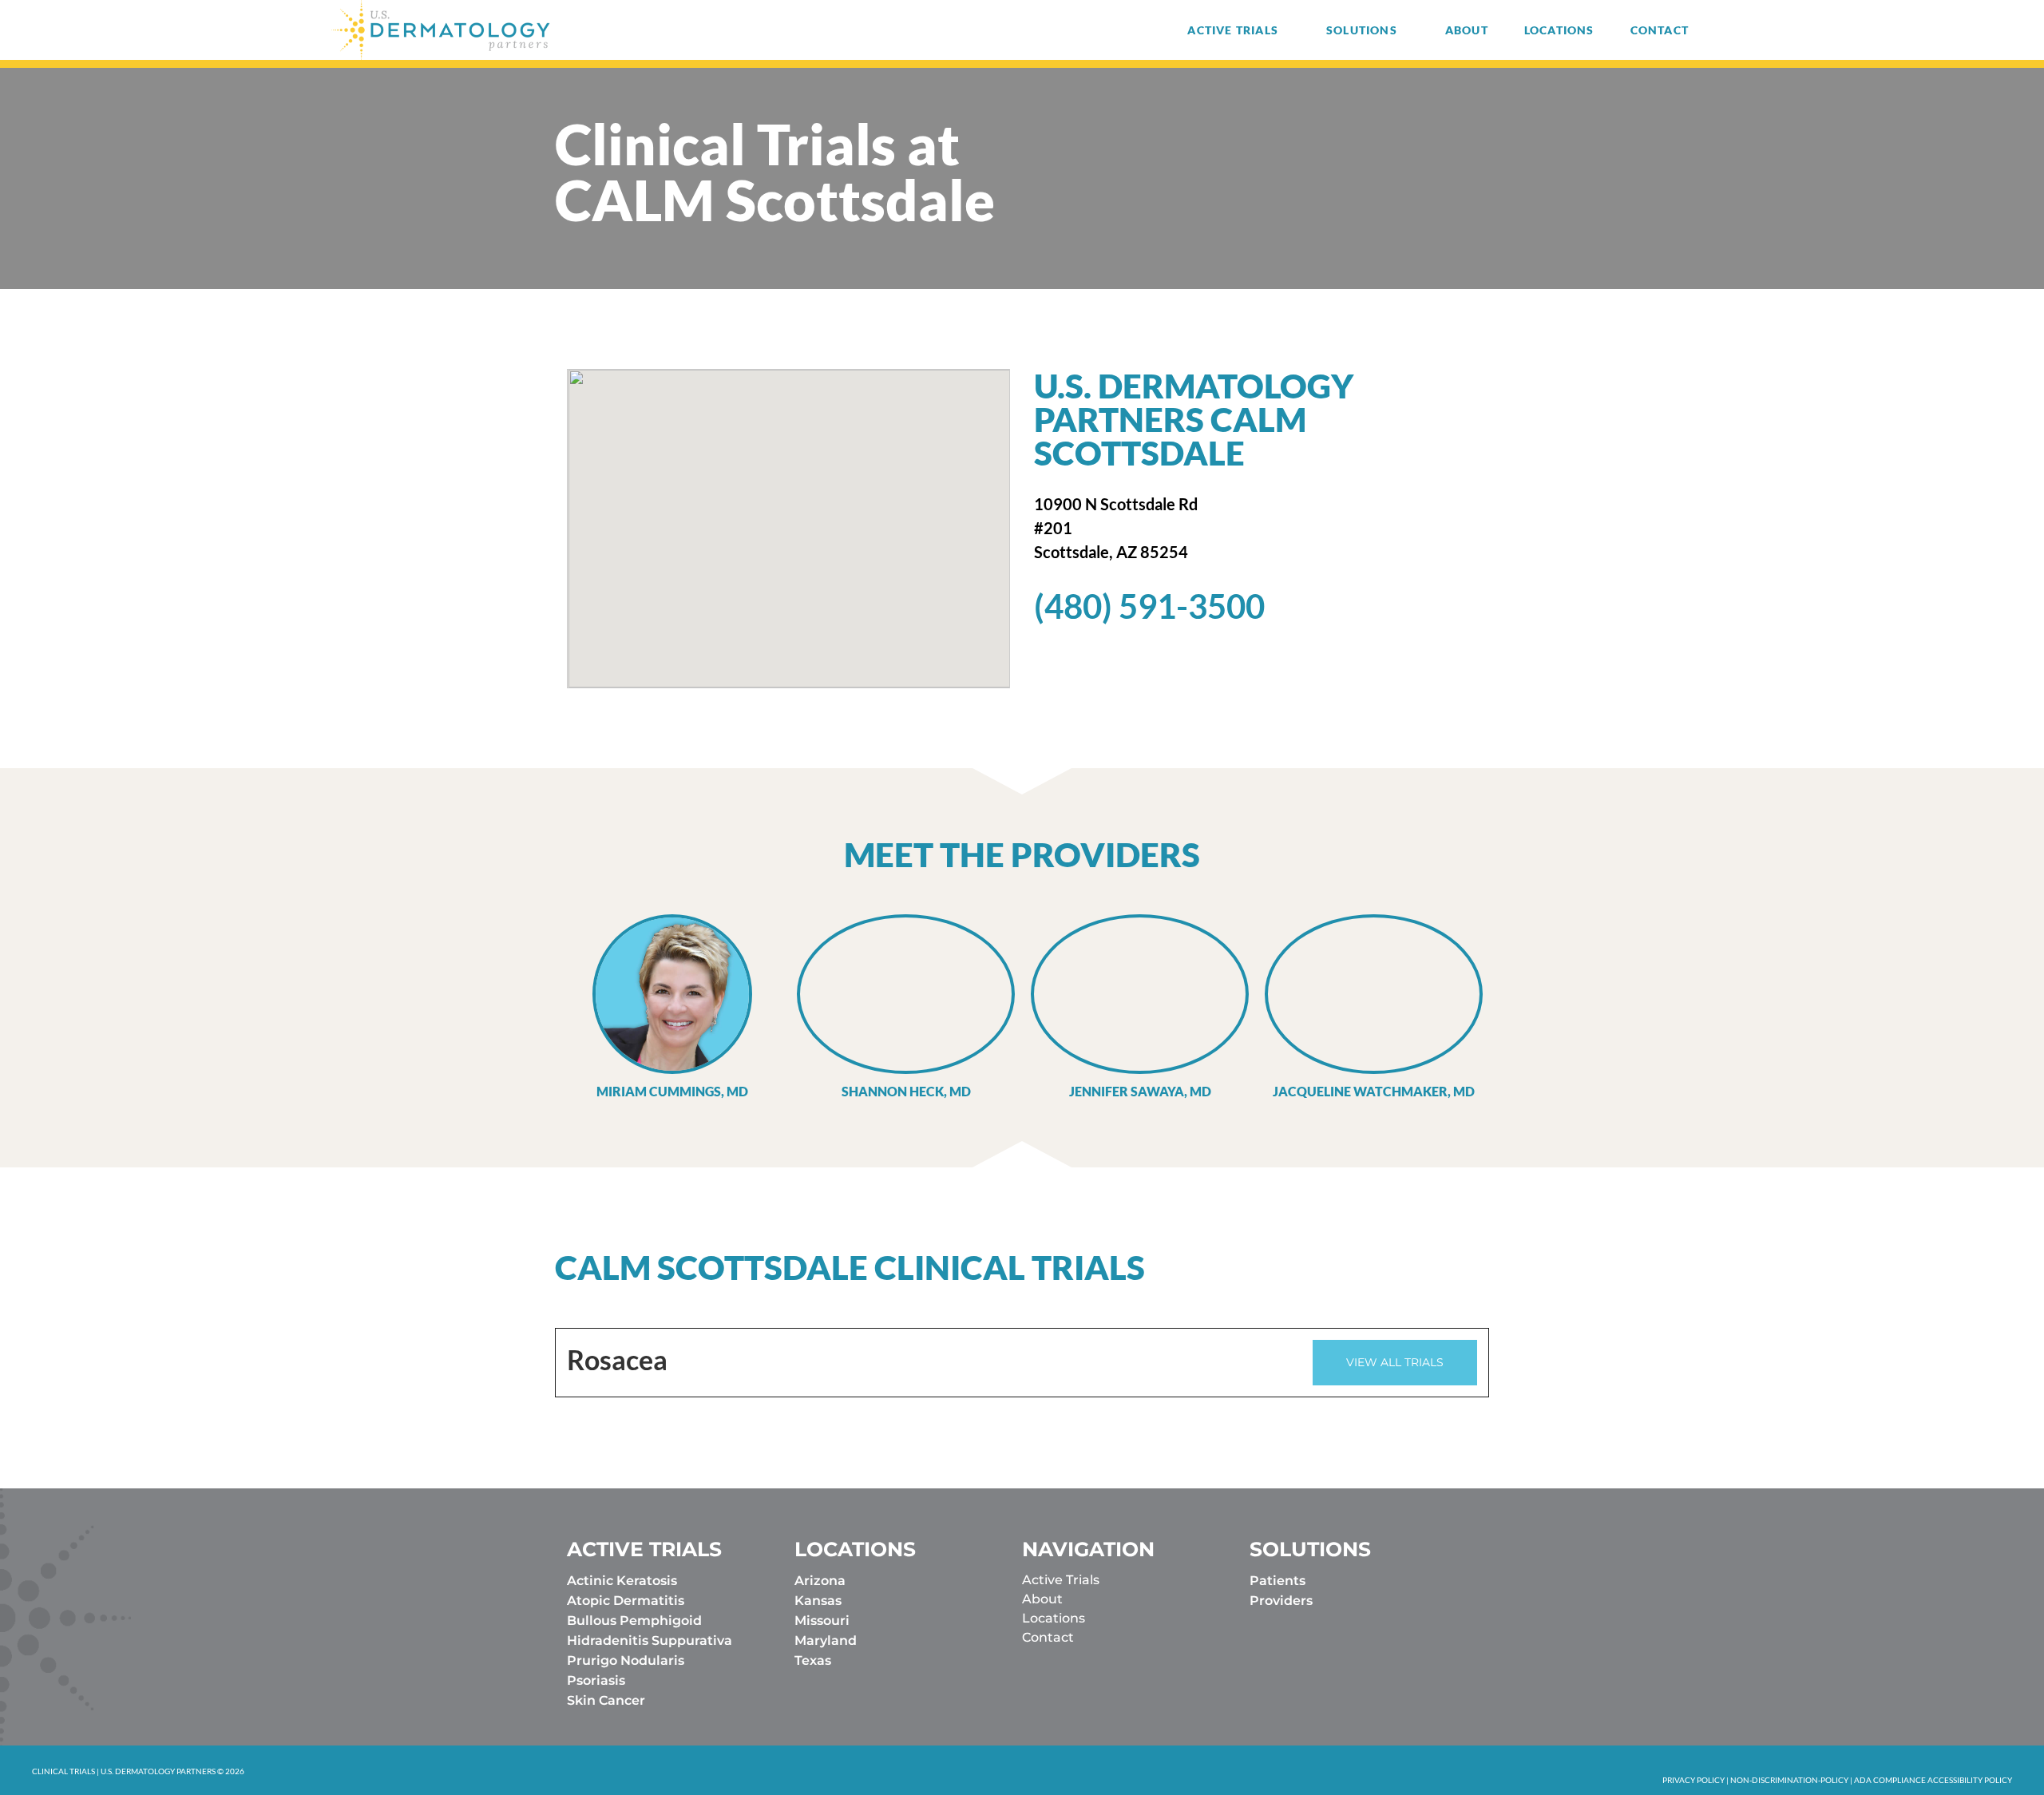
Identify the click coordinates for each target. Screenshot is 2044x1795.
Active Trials (1233, 30)
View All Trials (1395, 1362)
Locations (1559, 30)
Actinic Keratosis (622, 1581)
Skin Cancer (606, 1700)
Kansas (818, 1601)
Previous (519, 1008)
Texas (813, 1660)
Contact (1660, 30)
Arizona (820, 1581)
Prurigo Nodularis (626, 1660)
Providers (1281, 1601)
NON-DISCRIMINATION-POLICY (1789, 1780)
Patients (1277, 1581)
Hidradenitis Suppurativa (650, 1640)
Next (1525, 1008)
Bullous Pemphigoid (634, 1621)
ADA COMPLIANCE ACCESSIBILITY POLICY (1933, 1780)
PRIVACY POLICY (1693, 1780)
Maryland (826, 1640)
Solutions (1362, 30)
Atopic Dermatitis (626, 1601)
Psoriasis (596, 1680)
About (1467, 30)
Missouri (822, 1621)
